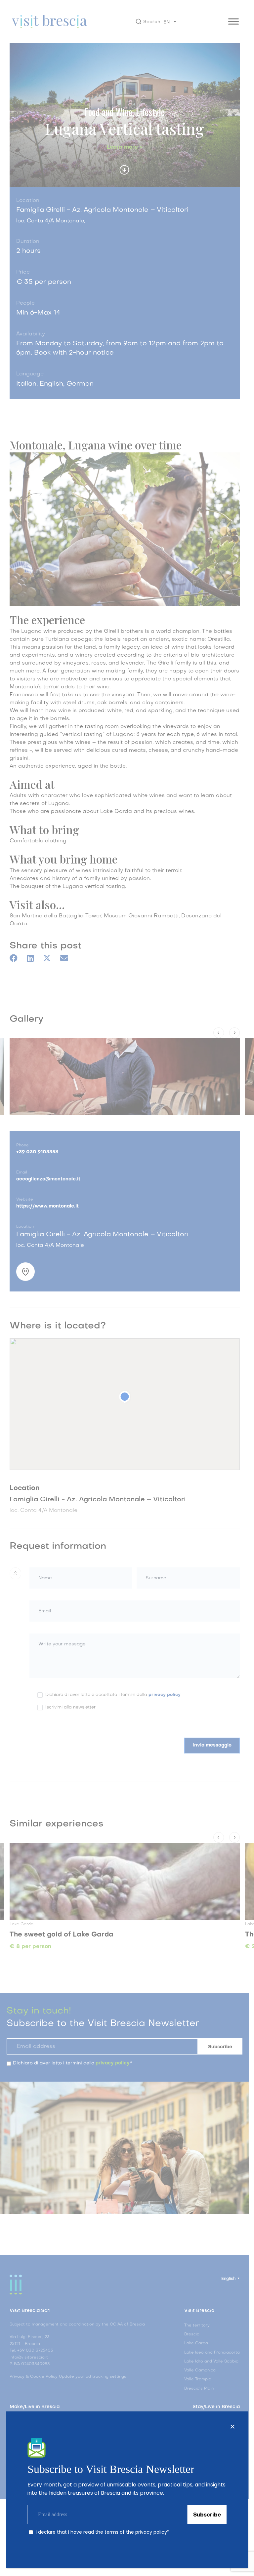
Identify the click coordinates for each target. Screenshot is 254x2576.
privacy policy (151, 2532)
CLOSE (233, 2427)
